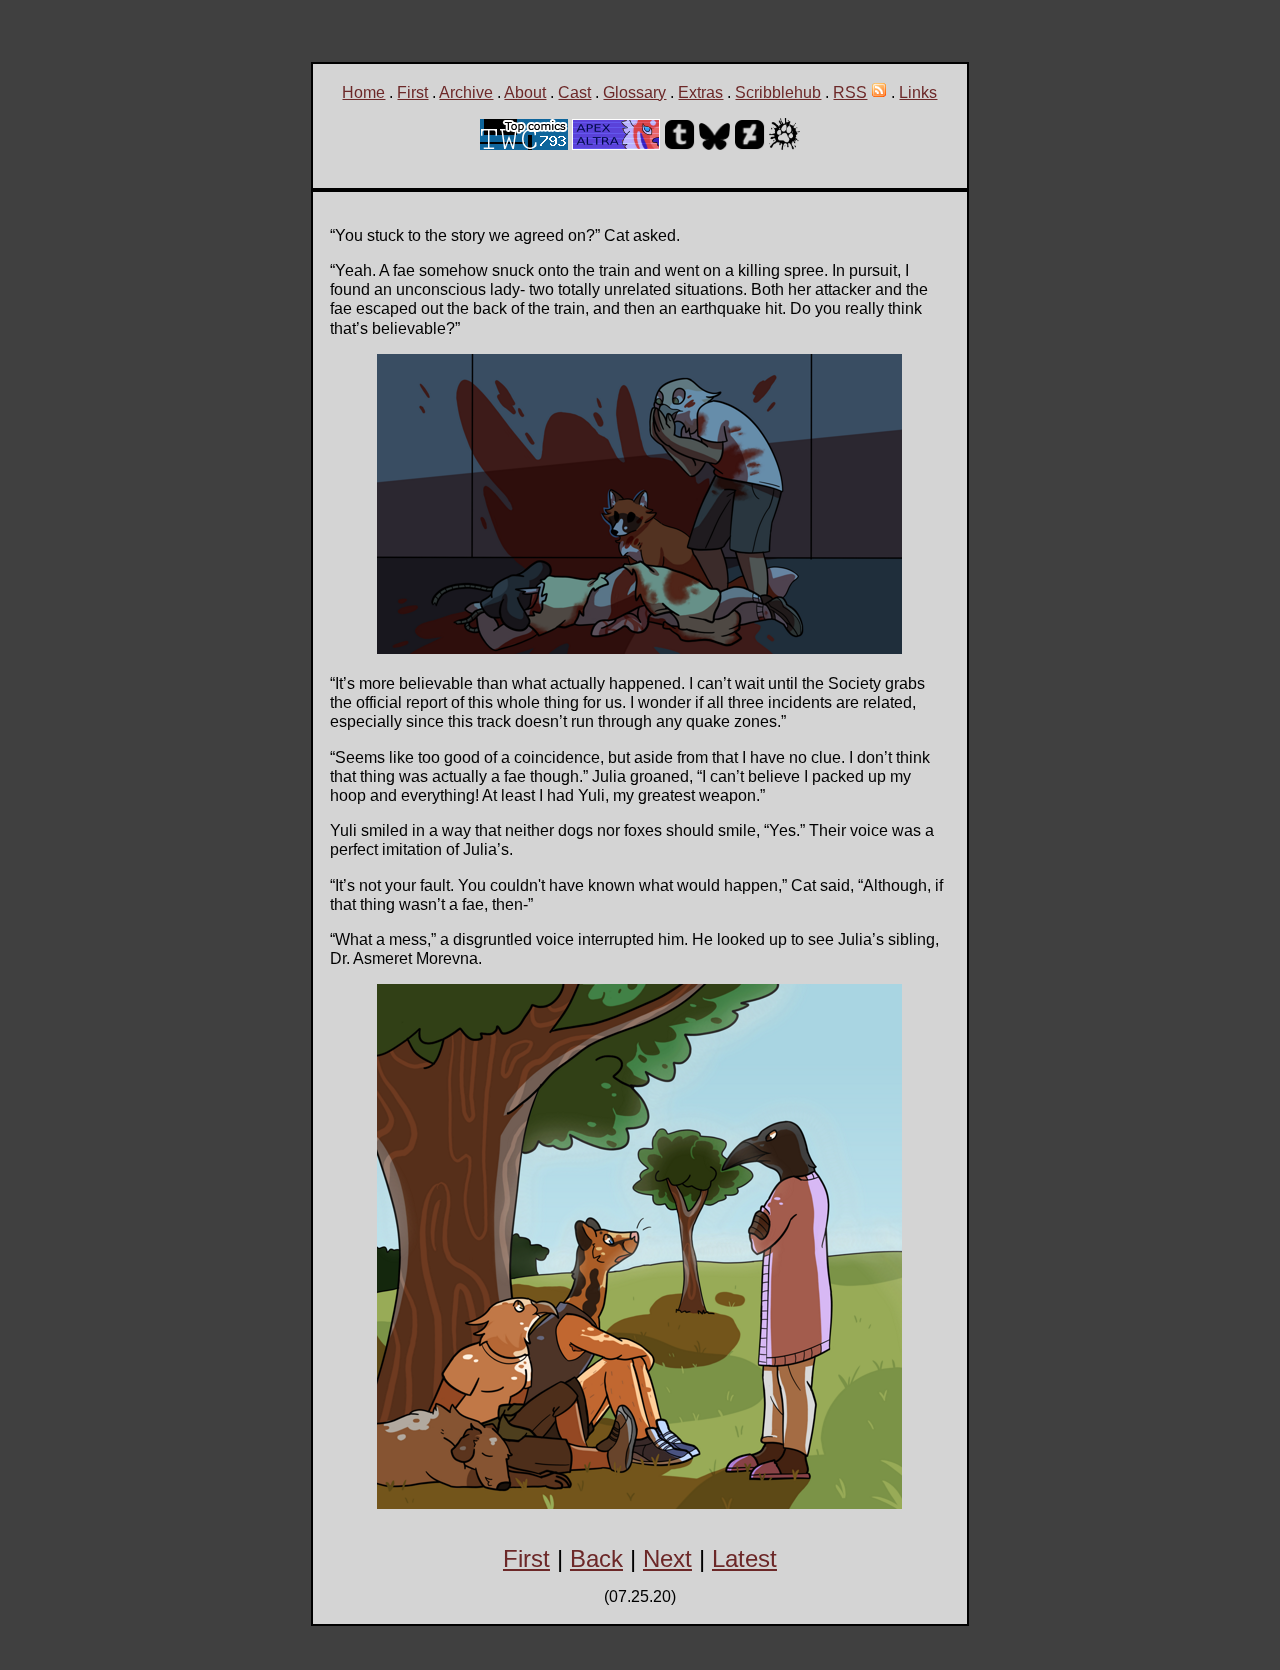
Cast (574, 92)
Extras (700, 92)
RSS (850, 92)
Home (363, 92)
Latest (744, 1558)
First (412, 92)
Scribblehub (778, 92)
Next (667, 1558)
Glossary (634, 92)
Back (596, 1558)
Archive (466, 92)
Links (918, 92)
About (525, 92)
